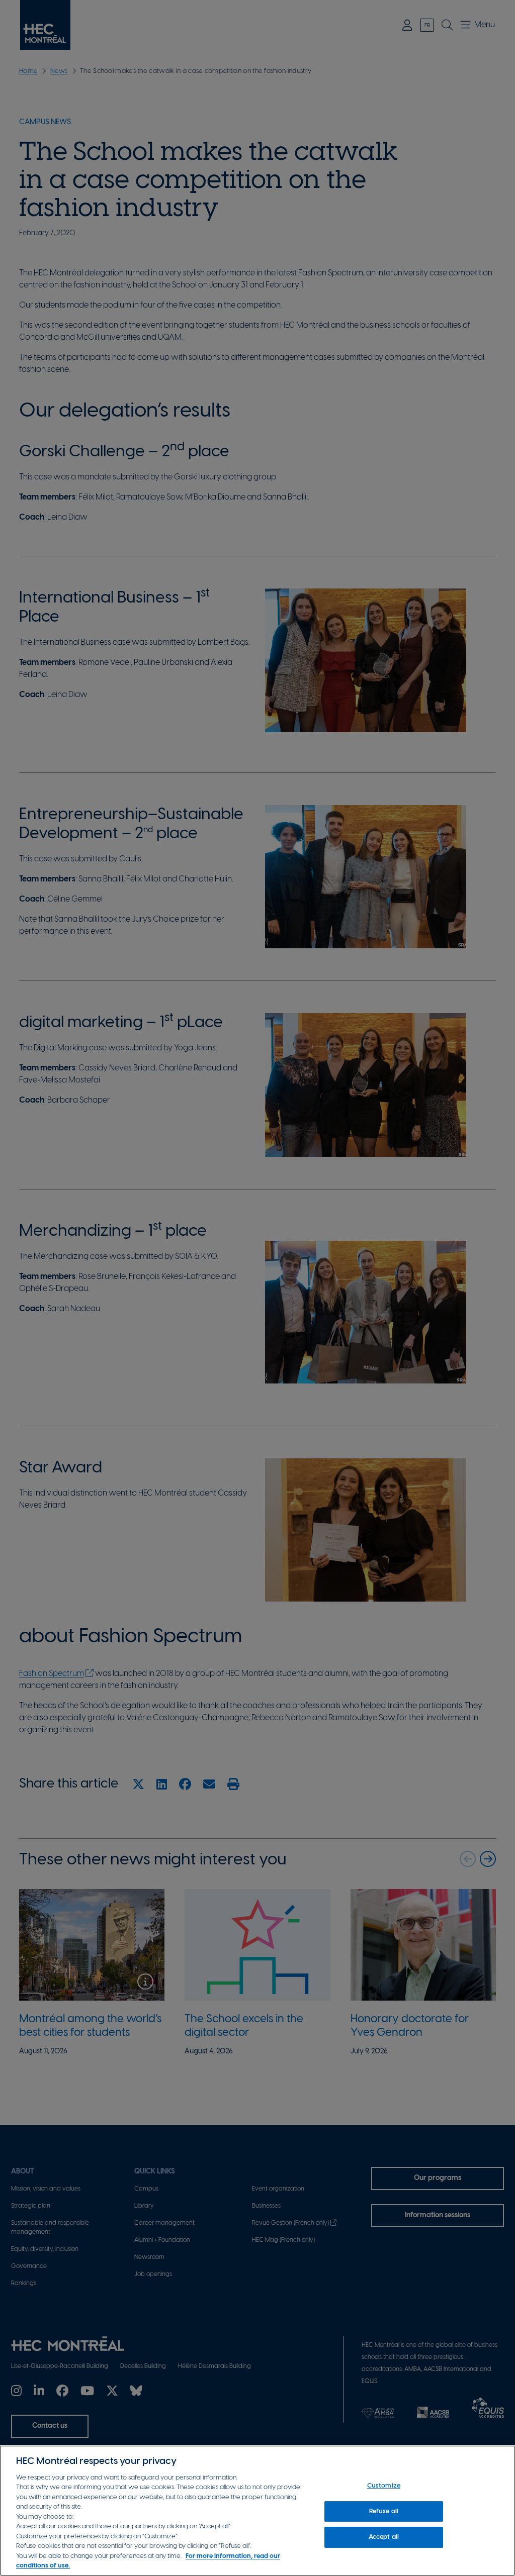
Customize (384, 2486)
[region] (257, 2511)
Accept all (384, 2537)
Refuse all (384, 2511)
